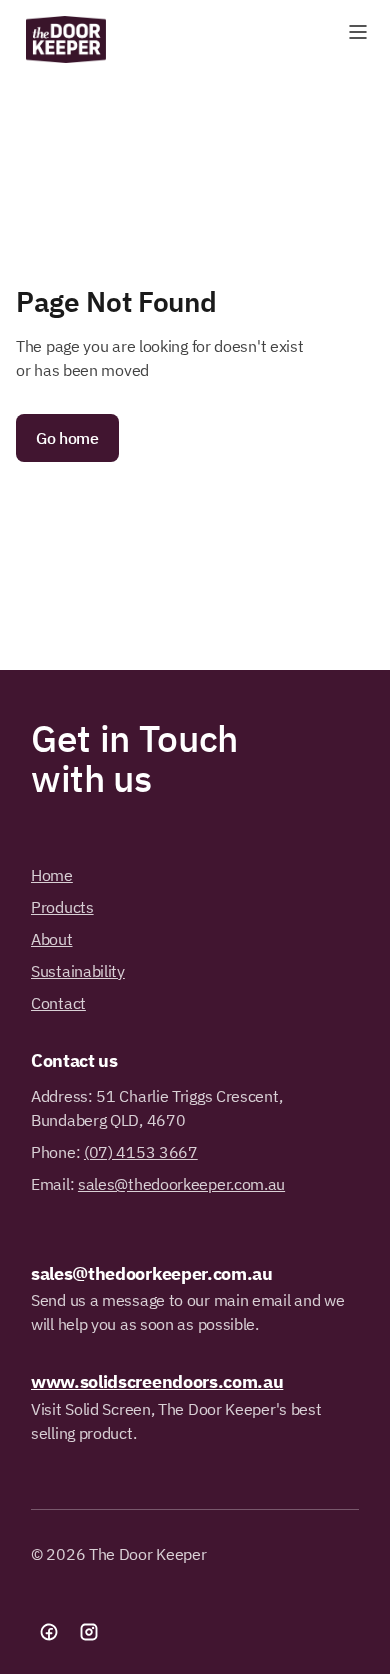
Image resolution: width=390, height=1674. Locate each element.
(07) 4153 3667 (141, 1152)
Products (62, 907)
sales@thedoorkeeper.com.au (181, 1184)
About (52, 939)
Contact (58, 1003)
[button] (358, 32)
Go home (67, 438)
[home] (61, 39)
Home (52, 875)
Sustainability (78, 971)
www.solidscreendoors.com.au (157, 1381)
